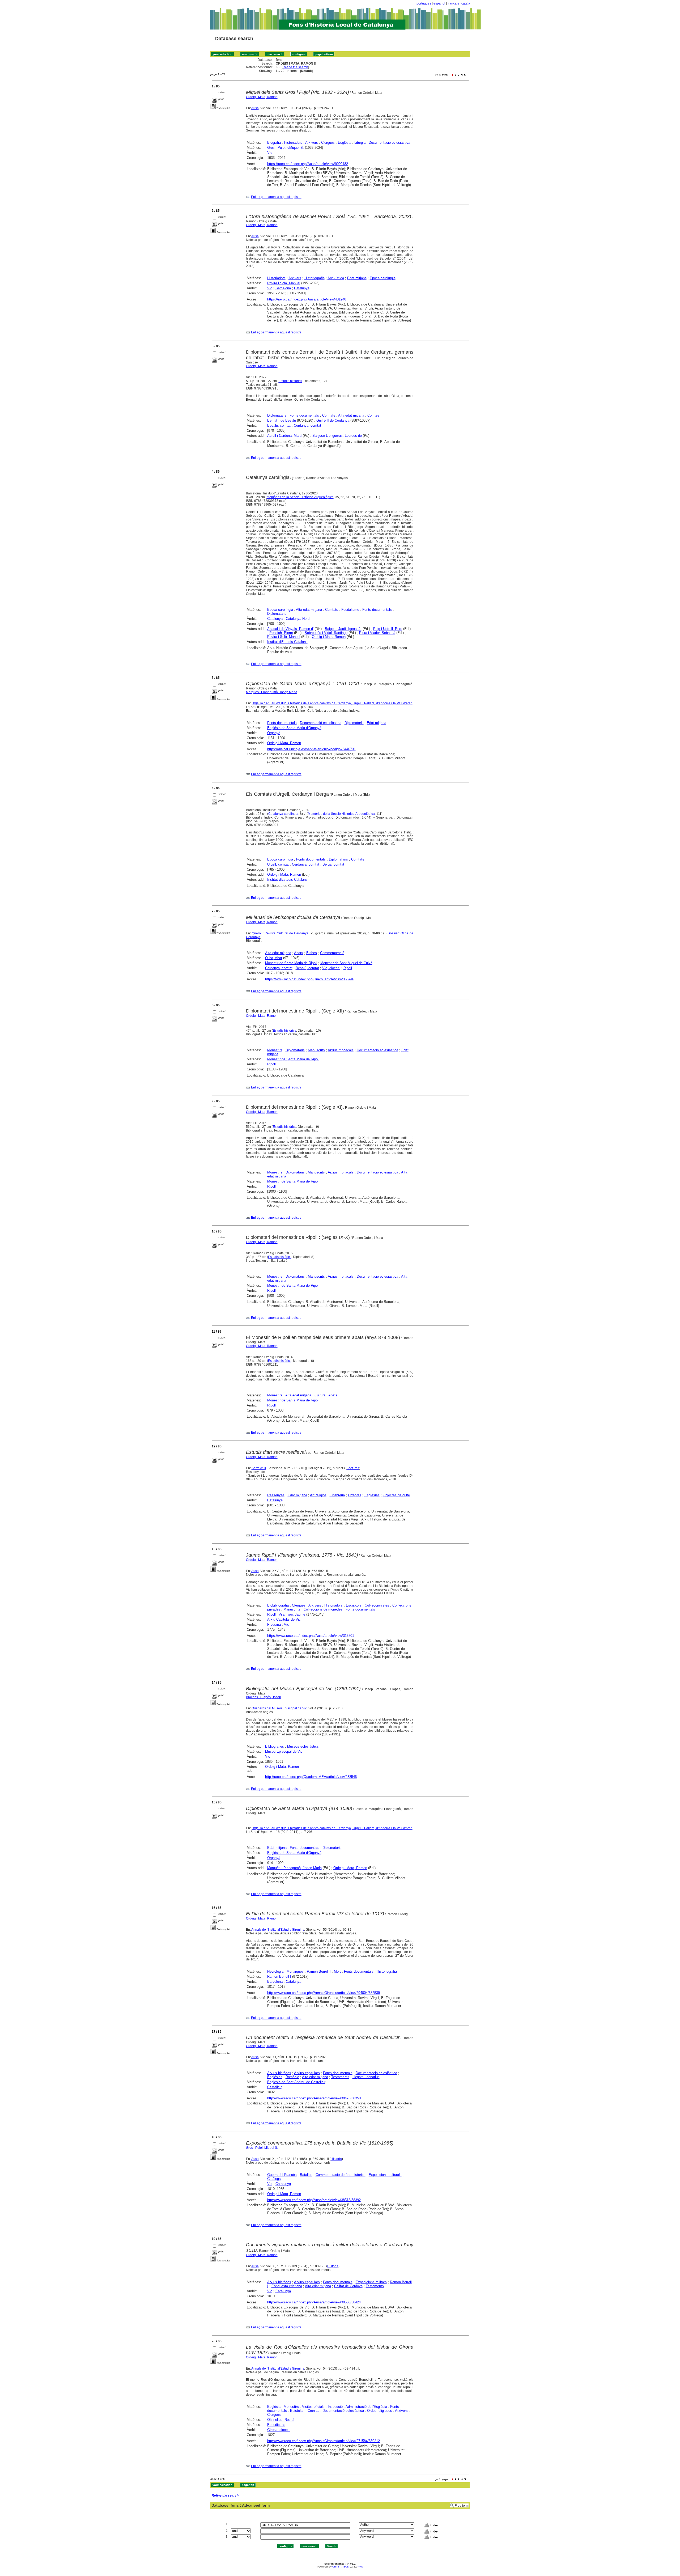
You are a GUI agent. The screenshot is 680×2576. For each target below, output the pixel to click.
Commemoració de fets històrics (341, 2175)
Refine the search (295, 67)
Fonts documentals (304, 415)
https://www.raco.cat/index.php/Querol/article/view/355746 (310, 979)
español (439, 3)
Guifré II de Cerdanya (333, 420)
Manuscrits (316, 1050)
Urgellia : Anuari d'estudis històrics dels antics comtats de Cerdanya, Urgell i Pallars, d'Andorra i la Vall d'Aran (332, 703)
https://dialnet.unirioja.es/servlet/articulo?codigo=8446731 (311, 749)
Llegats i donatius (366, 2077)
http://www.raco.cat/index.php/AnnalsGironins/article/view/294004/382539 (324, 1993)
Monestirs (275, 1050)
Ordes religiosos (380, 2411)
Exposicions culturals (385, 2175)
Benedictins (276, 2425)
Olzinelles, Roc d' (281, 2420)
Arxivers (312, 143)
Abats (299, 953)
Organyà (274, 733)
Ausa (255, 108)
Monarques (295, 1971)
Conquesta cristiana (287, 2286)
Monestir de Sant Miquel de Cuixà (346, 963)
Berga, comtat (333, 864)
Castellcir (274, 2087)
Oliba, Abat (274, 958)
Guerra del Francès (282, 2175)
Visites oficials (313, 2407)
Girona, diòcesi (279, 2430)
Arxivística (336, 278)
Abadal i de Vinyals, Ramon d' (290, 629)
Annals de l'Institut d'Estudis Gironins (278, 1930)
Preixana (274, 1624)
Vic (270, 153)
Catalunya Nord (298, 619)
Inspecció (335, 2407)
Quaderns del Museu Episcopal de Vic (279, 1708)
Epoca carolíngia (383, 278)
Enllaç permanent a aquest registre (276, 197)
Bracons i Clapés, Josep (263, 1697)
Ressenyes (276, 1495)
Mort (337, 1971)
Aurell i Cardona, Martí (284, 436)
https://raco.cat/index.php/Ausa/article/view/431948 (307, 299)
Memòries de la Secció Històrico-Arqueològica (300, 497)
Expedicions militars (371, 2282)
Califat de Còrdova (348, 2286)
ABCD (345, 2567)
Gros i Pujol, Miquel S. (262, 2148)
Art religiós (318, 1495)
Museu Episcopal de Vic (284, 1751)
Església (345, 143)
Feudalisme (350, 610)
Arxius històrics (279, 2073)
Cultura (320, 1395)
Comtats (329, 415)
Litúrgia (360, 143)
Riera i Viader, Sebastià (377, 633)
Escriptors (354, 1605)
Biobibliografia (278, 1605)
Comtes (373, 415)
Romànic (292, 2077)
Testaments (340, 2077)
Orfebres (355, 1495)
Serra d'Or (259, 1468)
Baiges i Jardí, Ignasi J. (343, 629)
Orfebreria (337, 1495)
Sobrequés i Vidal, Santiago (326, 633)
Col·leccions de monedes (323, 1609)
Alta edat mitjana (351, 415)
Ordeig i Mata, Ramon (262, 97)
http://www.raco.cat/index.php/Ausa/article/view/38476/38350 (314, 2098)
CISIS (336, 2567)
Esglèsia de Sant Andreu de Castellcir (296, 2082)
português (424, 3)
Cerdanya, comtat (307, 425)
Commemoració (332, 953)
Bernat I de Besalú (282, 420)
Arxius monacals (341, 1050)
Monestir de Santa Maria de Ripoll (291, 963)
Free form (462, 2506)
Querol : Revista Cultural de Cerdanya (280, 933)
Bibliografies (275, 1746)
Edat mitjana (357, 278)
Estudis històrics (290, 381)
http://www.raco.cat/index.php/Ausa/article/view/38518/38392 (314, 2200)
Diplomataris (277, 415)
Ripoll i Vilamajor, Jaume (286, 1614)
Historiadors (293, 143)
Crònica (313, 2411)
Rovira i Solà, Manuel (284, 283)
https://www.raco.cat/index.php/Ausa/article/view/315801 (311, 1636)
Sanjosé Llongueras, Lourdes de (337, 436)
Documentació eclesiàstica (389, 143)
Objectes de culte (396, 1495)
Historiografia (314, 278)
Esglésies (372, 1495)
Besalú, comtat (279, 425)
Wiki (361, 2567)
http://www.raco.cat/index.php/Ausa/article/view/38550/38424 (314, 2302)
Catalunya (302, 288)
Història (336, 2159)
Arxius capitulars (307, 2073)
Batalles (306, 2175)
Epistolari (297, 2411)
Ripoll (348, 968)
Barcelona (283, 288)
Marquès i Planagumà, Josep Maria (272, 692)
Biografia (274, 143)
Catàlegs (274, 2179)
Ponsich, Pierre (281, 633)
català (466, 3)
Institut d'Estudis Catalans (287, 642)
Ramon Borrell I (319, 1971)
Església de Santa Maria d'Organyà (294, 728)
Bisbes (312, 953)
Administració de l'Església (366, 2407)
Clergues (328, 143)
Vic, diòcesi (331, 968)
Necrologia (275, 1971)
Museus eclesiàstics (303, 1746)
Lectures (353, 1468)
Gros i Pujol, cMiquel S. (286, 148)
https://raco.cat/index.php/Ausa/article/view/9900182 (308, 164)
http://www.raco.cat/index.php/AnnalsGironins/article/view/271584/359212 (324, 2441)
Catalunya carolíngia (283, 814)
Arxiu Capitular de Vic (284, 1619)
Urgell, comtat (278, 864)
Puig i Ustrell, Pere (388, 629)
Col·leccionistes (377, 1605)
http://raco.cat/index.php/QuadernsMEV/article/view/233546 (311, 1777)
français (453, 3)
